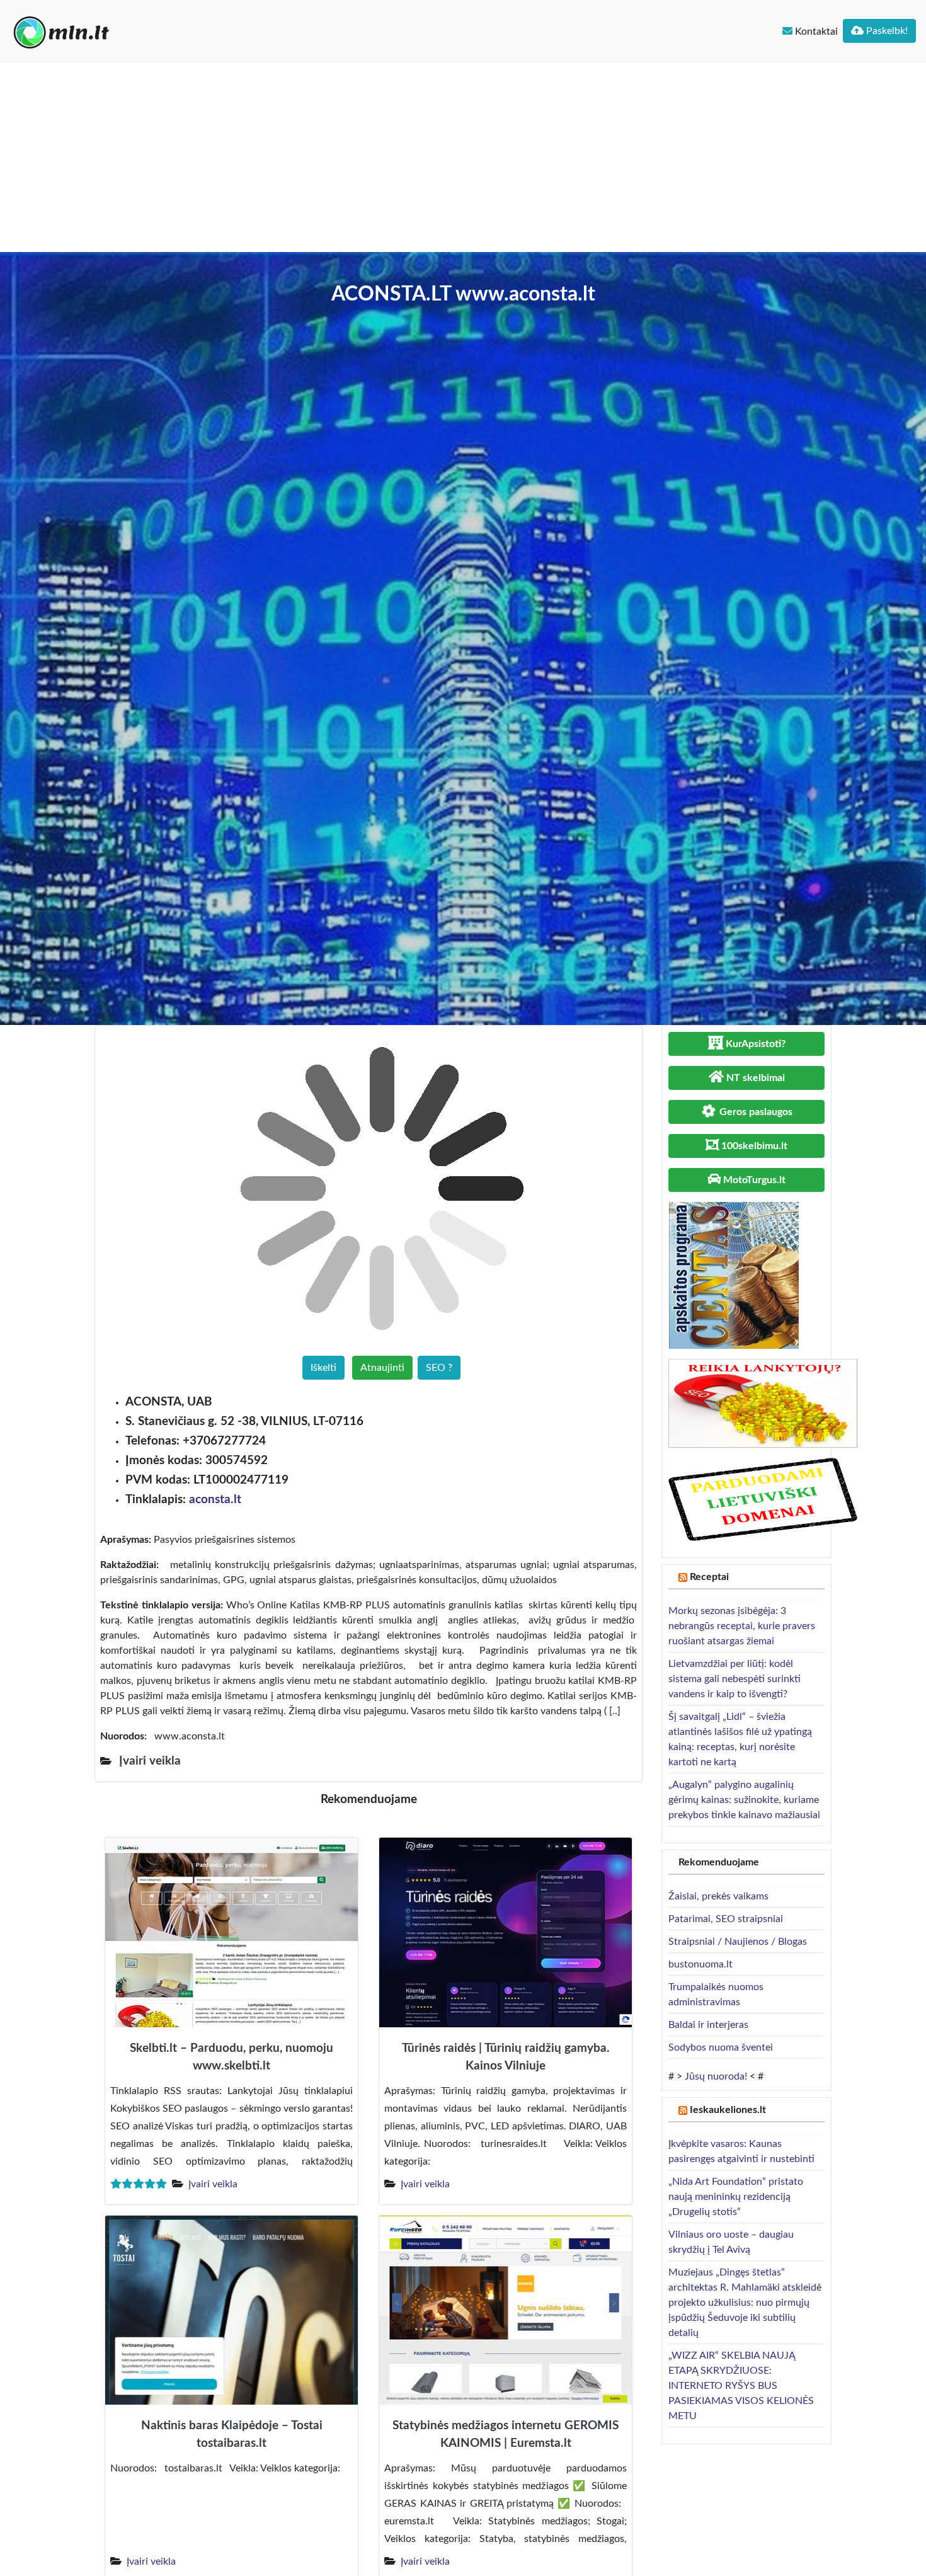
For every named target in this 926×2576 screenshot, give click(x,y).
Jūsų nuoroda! (716, 2076)
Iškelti (323, 1368)
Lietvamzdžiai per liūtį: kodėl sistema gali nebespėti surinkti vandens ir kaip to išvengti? (735, 1679)
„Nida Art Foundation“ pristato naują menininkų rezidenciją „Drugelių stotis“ (736, 2197)
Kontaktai (815, 31)
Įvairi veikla (213, 2184)
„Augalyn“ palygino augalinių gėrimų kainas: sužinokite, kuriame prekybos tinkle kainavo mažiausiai (744, 1800)
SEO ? (439, 1368)
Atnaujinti (382, 1368)
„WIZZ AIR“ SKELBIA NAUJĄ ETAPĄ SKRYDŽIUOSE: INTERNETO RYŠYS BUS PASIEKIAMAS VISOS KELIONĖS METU (741, 2386)
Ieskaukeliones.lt (728, 2110)
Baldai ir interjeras (708, 2025)
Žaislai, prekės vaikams (718, 1896)
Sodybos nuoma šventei (721, 2047)
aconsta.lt (215, 1500)
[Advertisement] (463, 157)
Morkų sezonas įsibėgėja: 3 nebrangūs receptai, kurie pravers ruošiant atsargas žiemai (742, 1626)
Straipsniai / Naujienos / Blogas (738, 1942)
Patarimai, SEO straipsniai (726, 1919)
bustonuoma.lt (700, 1964)
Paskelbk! (886, 31)
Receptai (709, 1577)
